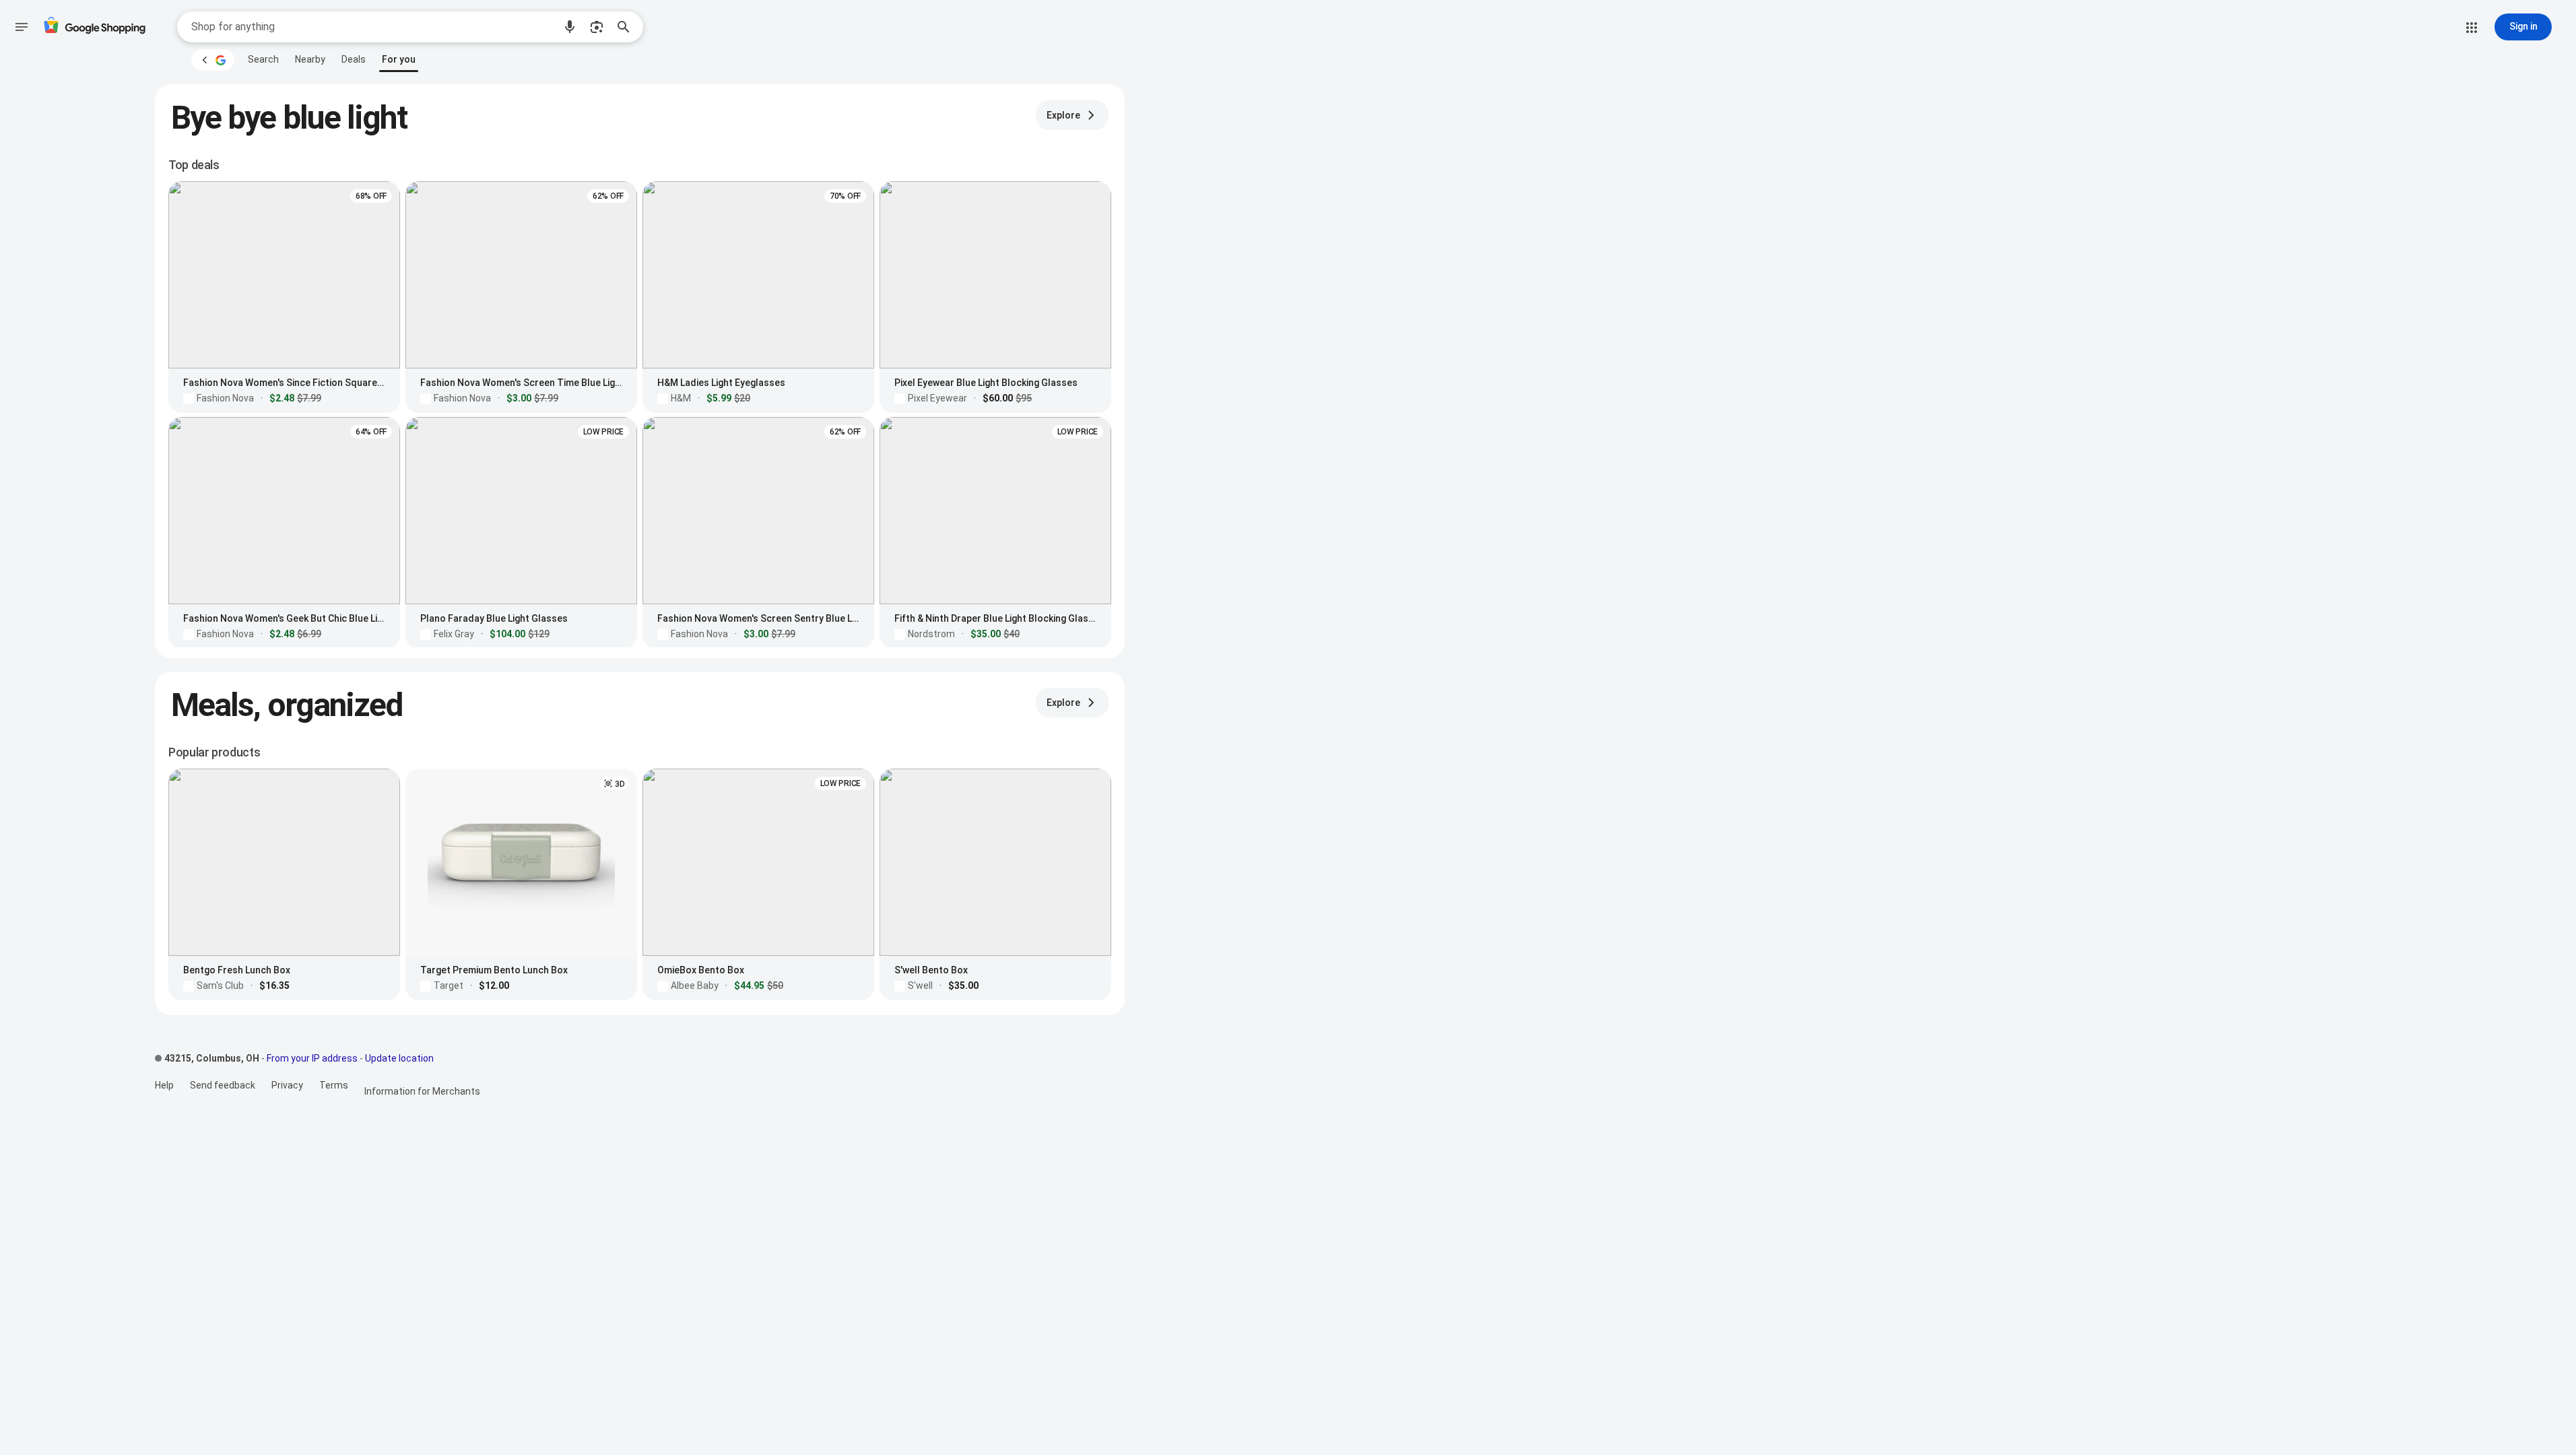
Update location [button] (399, 1058)
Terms (334, 1085)
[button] (570, 27)
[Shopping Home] (94, 27)
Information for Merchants (422, 1091)
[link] (263, 59)
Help (164, 1085)
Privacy (287, 1085)
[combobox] (372, 27)
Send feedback (223, 1085)
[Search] (628, 27)
